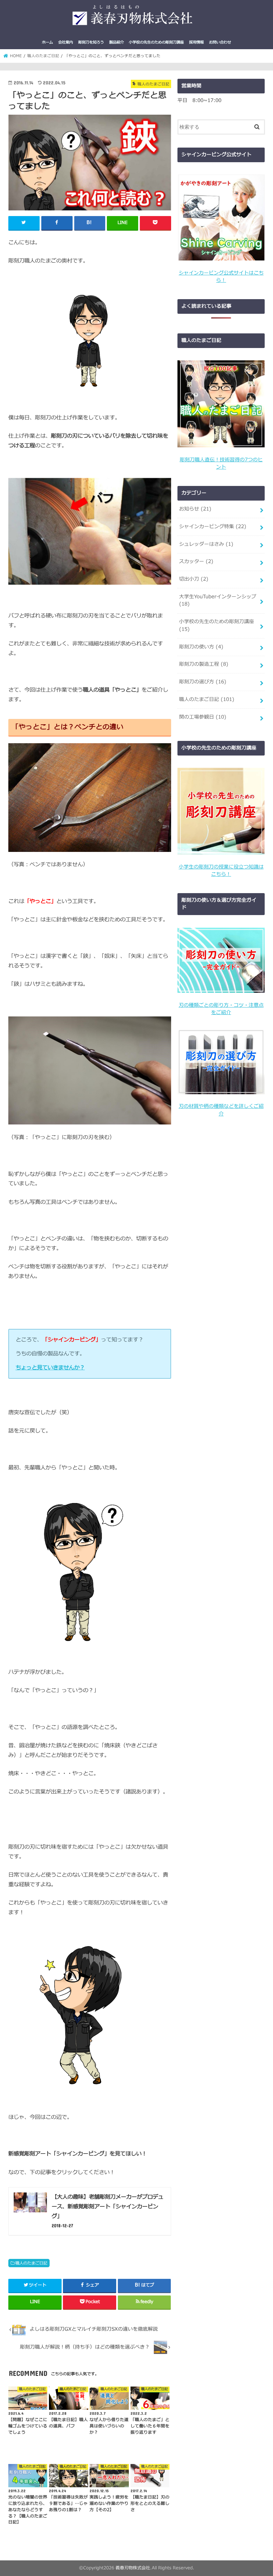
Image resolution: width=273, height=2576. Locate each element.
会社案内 (66, 42)
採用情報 (196, 42)
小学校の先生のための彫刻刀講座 (156, 42)
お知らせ (195, 509)
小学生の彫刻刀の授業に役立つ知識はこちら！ (221, 871)
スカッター (196, 562)
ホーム (47, 42)
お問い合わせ (220, 42)
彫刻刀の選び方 (203, 682)
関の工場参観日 (203, 717)
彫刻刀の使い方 (201, 647)
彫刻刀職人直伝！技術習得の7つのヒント (221, 464)
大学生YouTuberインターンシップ (218, 600)
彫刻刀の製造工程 (204, 664)
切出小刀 (194, 579)
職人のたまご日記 (31, 2263)
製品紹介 (117, 42)
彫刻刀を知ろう (91, 42)
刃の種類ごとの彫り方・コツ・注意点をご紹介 (221, 1009)
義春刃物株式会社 (133, 2568)
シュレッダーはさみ (206, 544)
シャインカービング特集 (213, 527)
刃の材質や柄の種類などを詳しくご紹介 (221, 1110)
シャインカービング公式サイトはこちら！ (221, 277)
